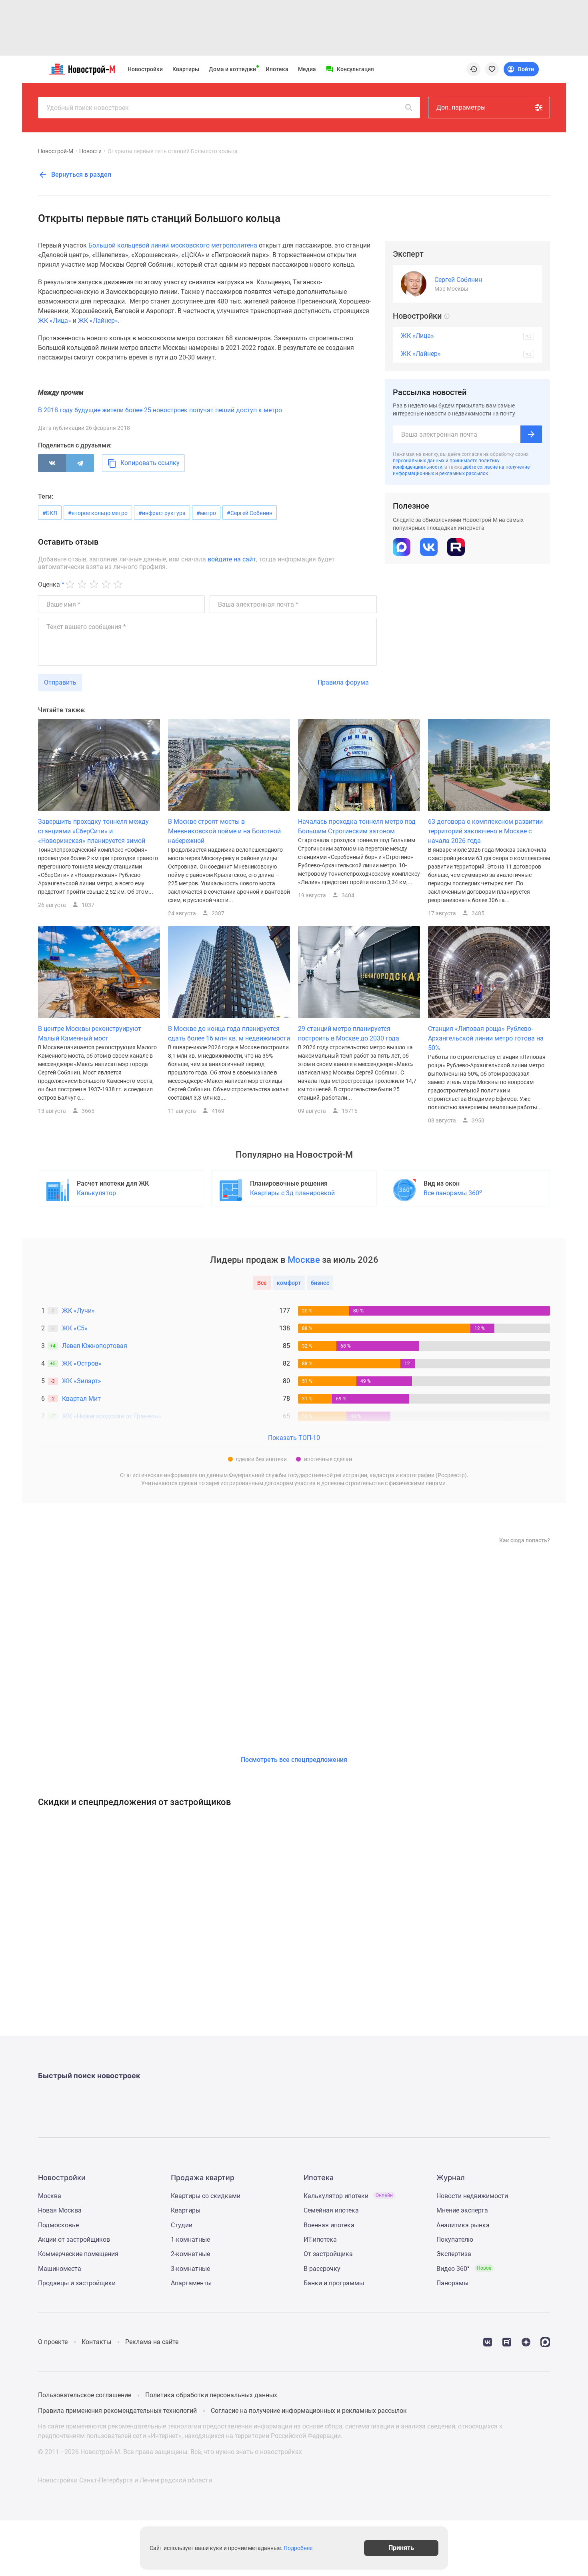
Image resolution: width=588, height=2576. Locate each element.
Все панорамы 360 (453, 1193)
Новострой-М (56, 151)
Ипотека (277, 69)
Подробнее (298, 2548)
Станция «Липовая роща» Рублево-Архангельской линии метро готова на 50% (486, 1038)
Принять (401, 2548)
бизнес (320, 1283)
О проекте (53, 2342)
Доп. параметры (461, 107)
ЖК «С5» (75, 1328)
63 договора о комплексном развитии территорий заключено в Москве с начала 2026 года (485, 831)
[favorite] (492, 69)
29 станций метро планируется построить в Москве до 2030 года (349, 1033)
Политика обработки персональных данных (211, 2395)
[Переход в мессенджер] (545, 2341)
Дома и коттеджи (232, 69)
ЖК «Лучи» (78, 1311)
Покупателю (455, 2240)
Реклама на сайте (152, 2342)
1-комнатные (190, 2240)
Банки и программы (334, 2283)
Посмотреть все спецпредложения (294, 1760)
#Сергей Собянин (250, 513)
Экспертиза (454, 2254)
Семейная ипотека (331, 2210)
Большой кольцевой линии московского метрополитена (173, 245)
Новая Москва (60, 2210)
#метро (206, 513)
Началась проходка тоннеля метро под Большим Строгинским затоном (357, 826)
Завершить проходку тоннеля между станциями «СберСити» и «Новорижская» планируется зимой (93, 831)
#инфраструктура (162, 513)
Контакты (96, 2342)
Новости (90, 151)
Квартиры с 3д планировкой (292, 1193)
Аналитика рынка (463, 2225)
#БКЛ (50, 513)
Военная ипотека (329, 2225)
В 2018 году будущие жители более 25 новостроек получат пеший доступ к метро (160, 410)
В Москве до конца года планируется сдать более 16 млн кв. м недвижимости (229, 1033)
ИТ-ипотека (320, 2240)
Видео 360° (464, 2269)
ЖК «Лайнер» (98, 321)
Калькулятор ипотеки (348, 2196)
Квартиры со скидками (206, 2196)
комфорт (289, 1283)
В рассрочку (322, 2269)
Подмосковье (58, 2225)
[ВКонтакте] (52, 463)
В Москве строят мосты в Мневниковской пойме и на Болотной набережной (224, 831)
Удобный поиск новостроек (88, 108)
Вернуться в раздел (80, 175)
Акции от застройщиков (74, 2240)
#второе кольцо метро (98, 513)
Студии (182, 2225)
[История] (474, 69)
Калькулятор (96, 1193)
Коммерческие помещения (78, 2254)
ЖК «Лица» (55, 321)
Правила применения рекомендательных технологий (117, 2411)
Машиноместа (60, 2269)
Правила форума (343, 682)
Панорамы (452, 2283)
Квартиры (186, 69)
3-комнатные (190, 2269)
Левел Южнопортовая (95, 1346)
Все (262, 1283)
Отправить (60, 682)
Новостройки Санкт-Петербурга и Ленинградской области (125, 2480)
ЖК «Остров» (82, 1363)
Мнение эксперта (462, 2210)
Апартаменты (191, 2283)
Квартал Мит (81, 1399)
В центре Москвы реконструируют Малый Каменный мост (90, 1033)
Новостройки (145, 69)
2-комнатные (190, 2254)
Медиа (307, 69)
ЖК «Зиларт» (82, 1381)
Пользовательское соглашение (85, 2395)
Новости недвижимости (472, 2196)
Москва (50, 2196)
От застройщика (328, 2254)
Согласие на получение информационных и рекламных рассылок (309, 2411)
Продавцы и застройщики (77, 2283)
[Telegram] (80, 463)
